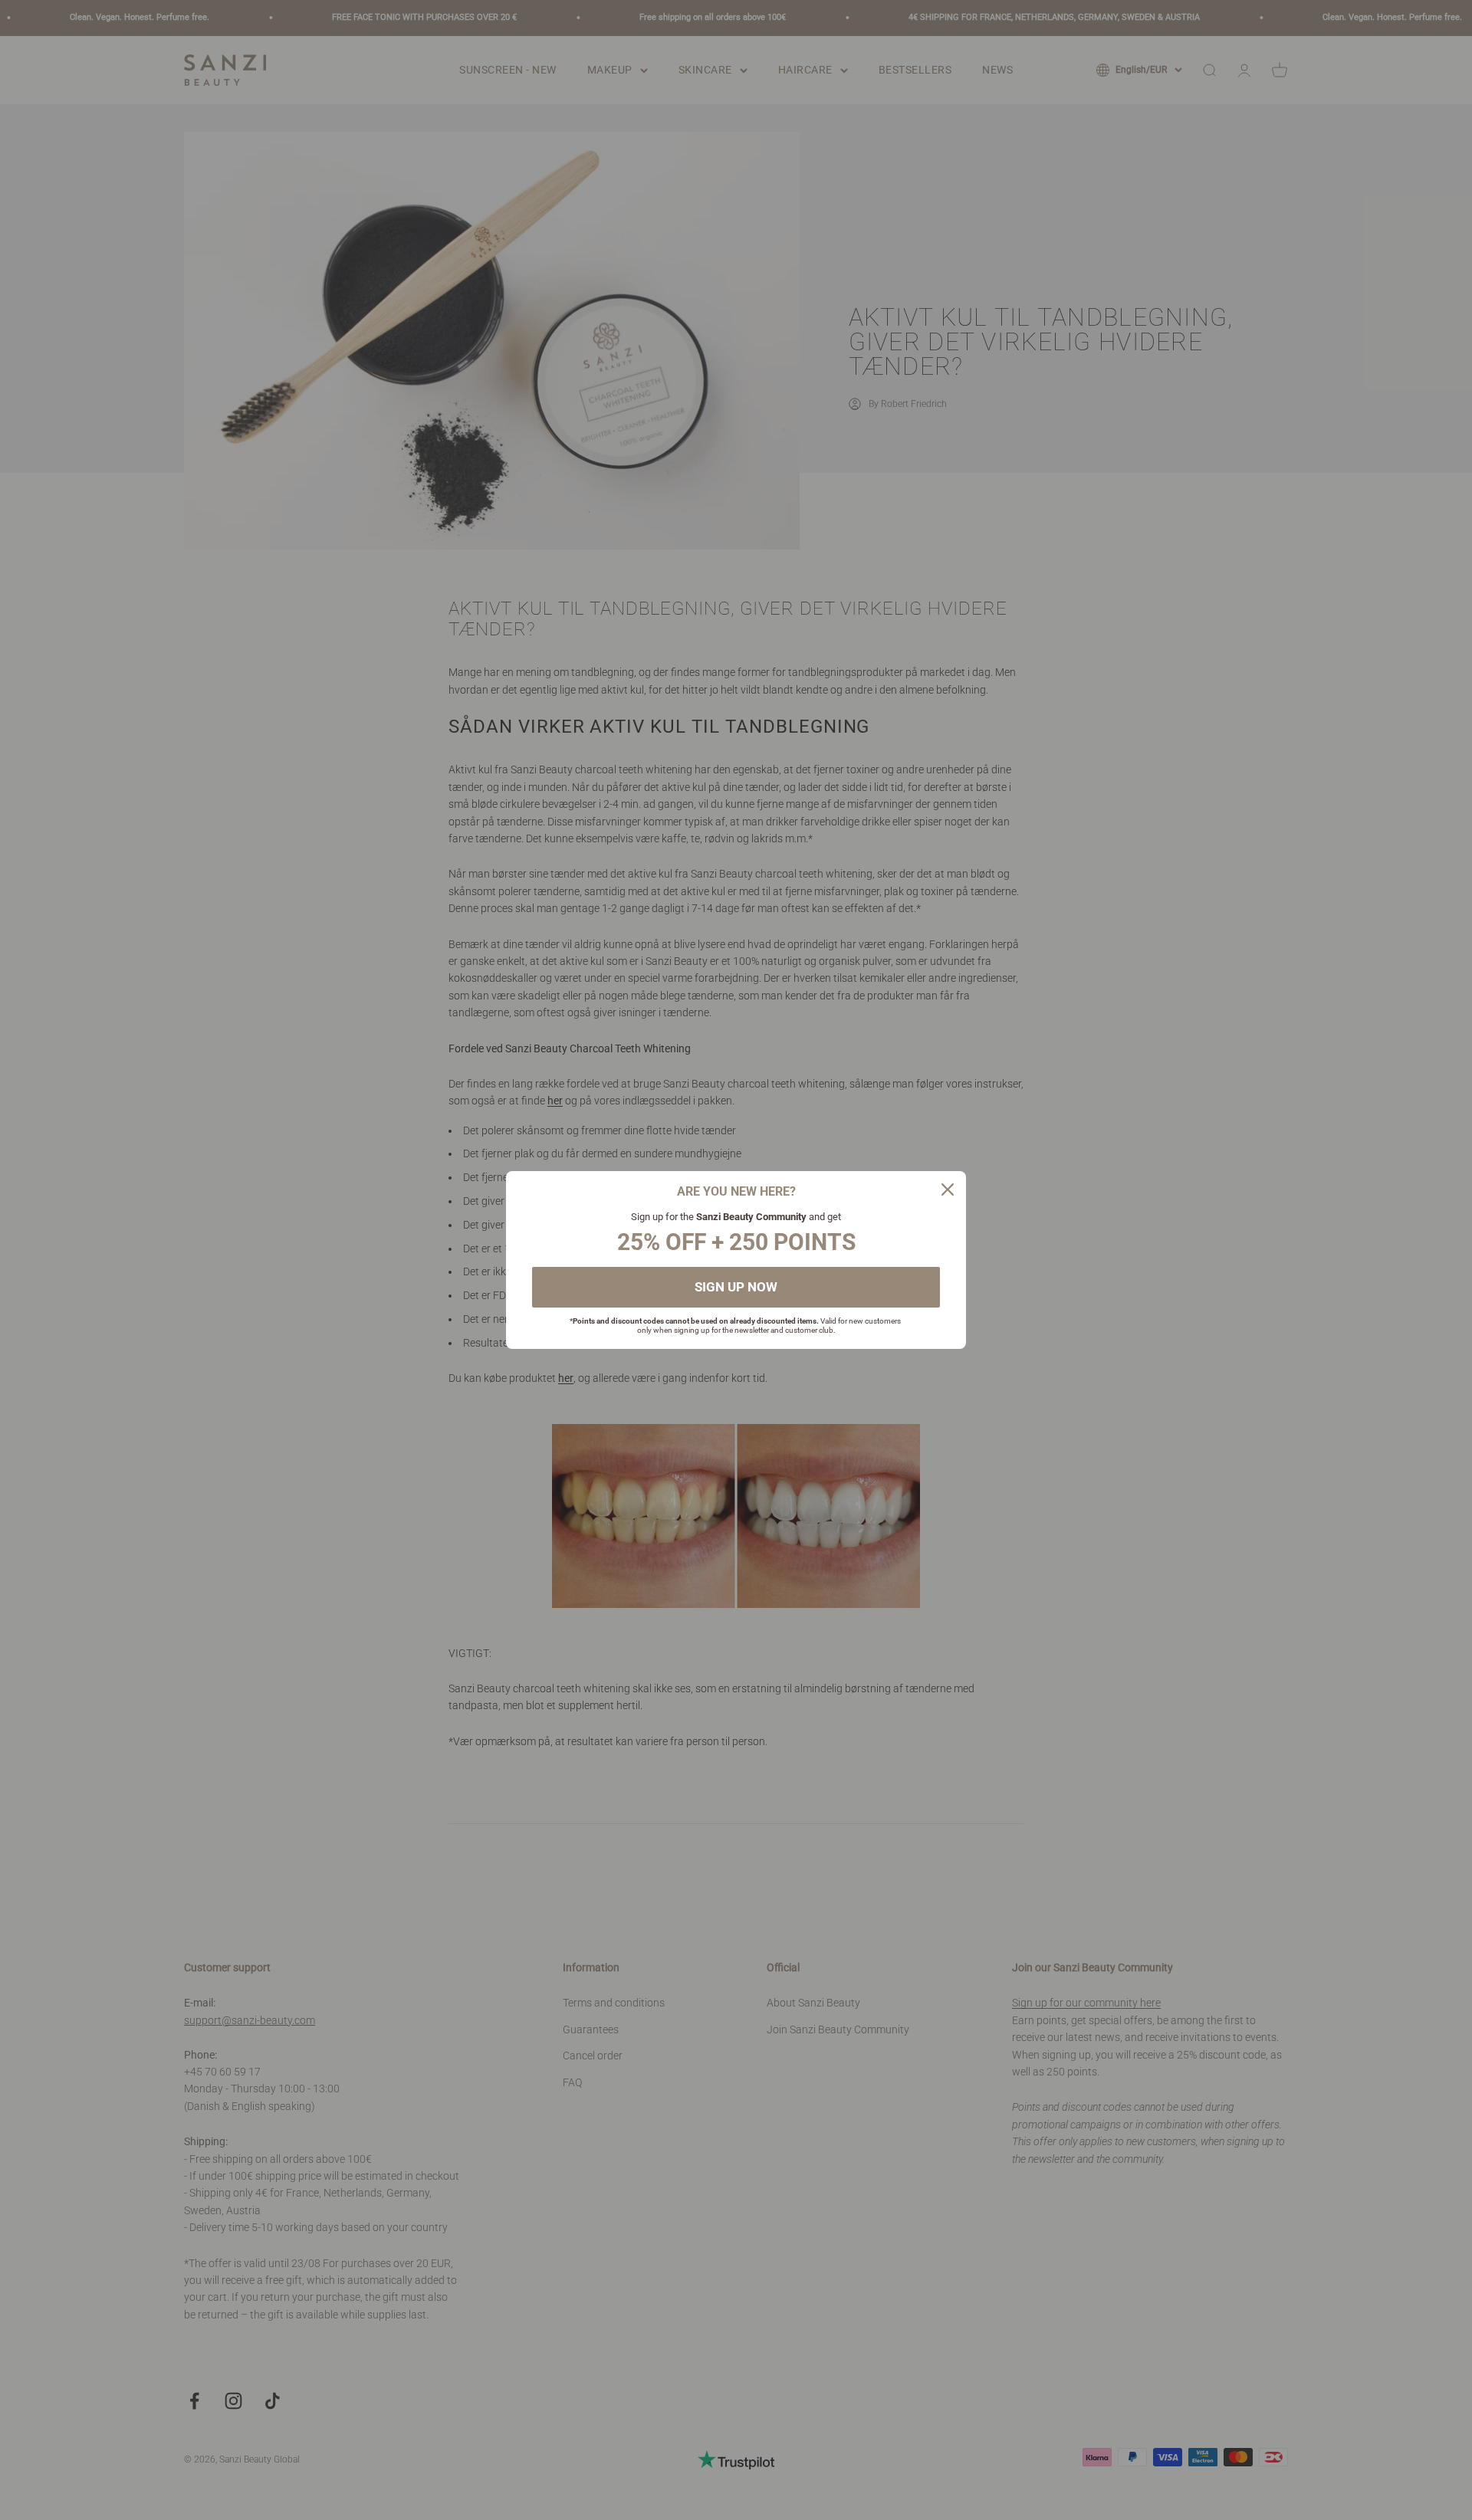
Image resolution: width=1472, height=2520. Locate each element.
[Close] (948, 1189)
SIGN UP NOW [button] (736, 1287)
